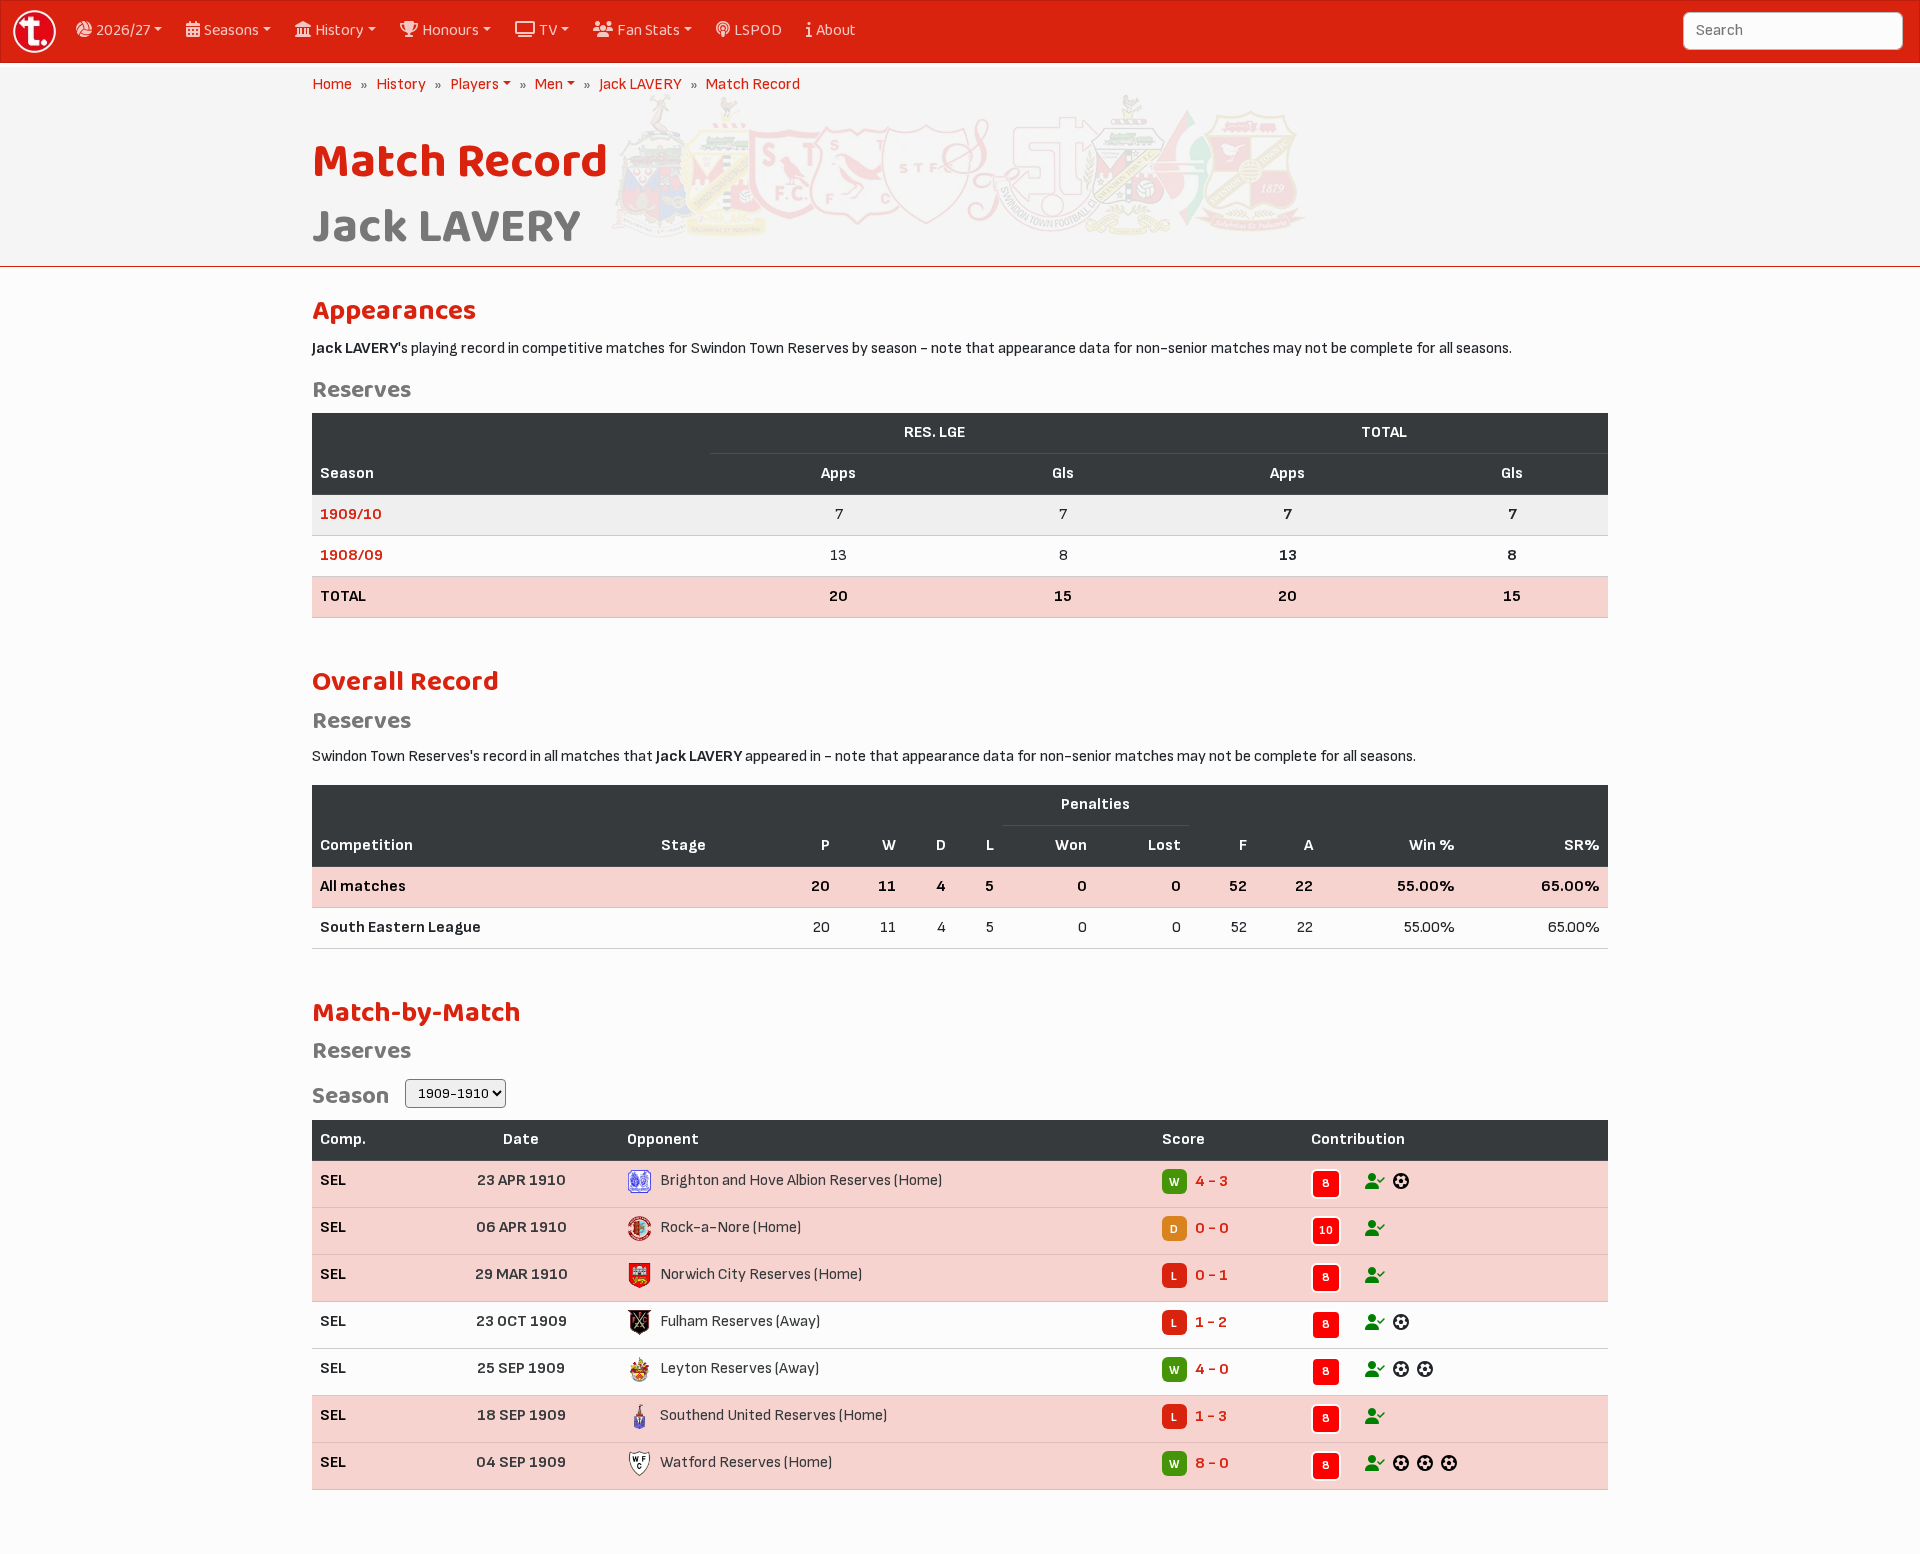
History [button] (339, 30)
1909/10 (351, 514)
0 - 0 (1212, 1228)
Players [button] (472, 84)
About (836, 30)
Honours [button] (450, 30)
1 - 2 (1211, 1322)
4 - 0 (1212, 1369)
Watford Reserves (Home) (746, 1462)
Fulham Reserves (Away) (740, 1321)
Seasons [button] (231, 30)
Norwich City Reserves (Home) (761, 1274)
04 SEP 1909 (521, 1462)
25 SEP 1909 (521, 1368)
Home (332, 84)
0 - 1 (1211, 1275)
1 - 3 (1211, 1416)
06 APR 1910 (521, 1227)
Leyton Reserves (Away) (739, 1368)
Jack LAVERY (640, 84)
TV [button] (548, 30)
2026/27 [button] (123, 30)
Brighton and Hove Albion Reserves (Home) (801, 1180)
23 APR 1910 (521, 1180)
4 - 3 (1211, 1181)
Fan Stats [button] (648, 30)
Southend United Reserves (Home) (773, 1415)
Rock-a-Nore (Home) (730, 1227)
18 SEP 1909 (521, 1415)
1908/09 (351, 555)
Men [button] (547, 84)
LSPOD (758, 30)
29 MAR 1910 (521, 1274)
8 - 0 (1212, 1463)
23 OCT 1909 (521, 1321)
